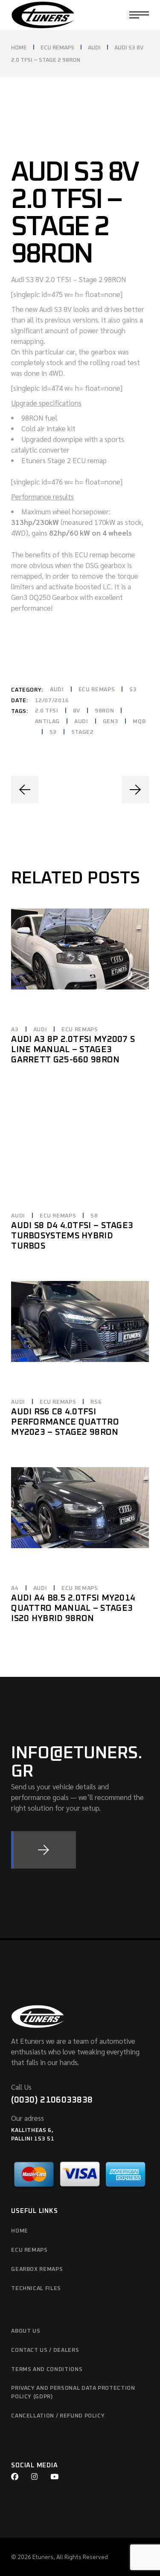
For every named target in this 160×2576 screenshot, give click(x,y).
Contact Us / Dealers (45, 2350)
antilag (48, 722)
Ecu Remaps (29, 2250)
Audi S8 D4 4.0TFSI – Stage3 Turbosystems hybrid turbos (72, 1236)
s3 (53, 732)
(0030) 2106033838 (52, 2100)
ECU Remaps (97, 690)
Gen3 (111, 722)
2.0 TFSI (47, 711)
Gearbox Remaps (37, 2269)
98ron (104, 711)
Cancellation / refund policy (58, 2416)
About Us (26, 2331)
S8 (94, 1216)
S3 (133, 690)
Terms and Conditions (47, 2370)
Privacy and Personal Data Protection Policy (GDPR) (73, 2393)
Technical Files (36, 2289)
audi (81, 722)
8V (77, 711)
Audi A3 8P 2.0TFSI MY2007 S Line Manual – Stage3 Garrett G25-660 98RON (73, 1050)
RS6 (96, 1402)
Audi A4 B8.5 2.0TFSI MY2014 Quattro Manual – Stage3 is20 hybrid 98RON (73, 1608)
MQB (139, 722)
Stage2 (83, 732)
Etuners (43, 2556)
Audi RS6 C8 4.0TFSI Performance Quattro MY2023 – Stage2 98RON (65, 1422)
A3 (15, 1030)
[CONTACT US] (44, 1850)
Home (20, 2231)
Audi (57, 690)
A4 (15, 1588)
